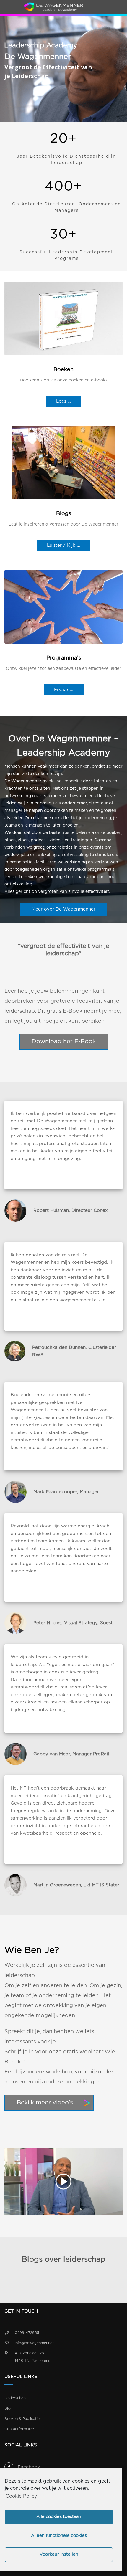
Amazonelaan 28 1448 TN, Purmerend (33, 2357)
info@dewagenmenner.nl (36, 2343)
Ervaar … (64, 690)
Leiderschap (15, 2398)
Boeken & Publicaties (23, 2419)
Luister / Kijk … (63, 545)
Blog (9, 2408)
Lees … (63, 401)
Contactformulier (19, 2429)
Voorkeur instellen (59, 2554)
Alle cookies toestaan (59, 2517)
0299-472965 (27, 2333)
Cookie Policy (21, 2496)
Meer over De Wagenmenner (63, 909)
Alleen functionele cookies (59, 2535)
